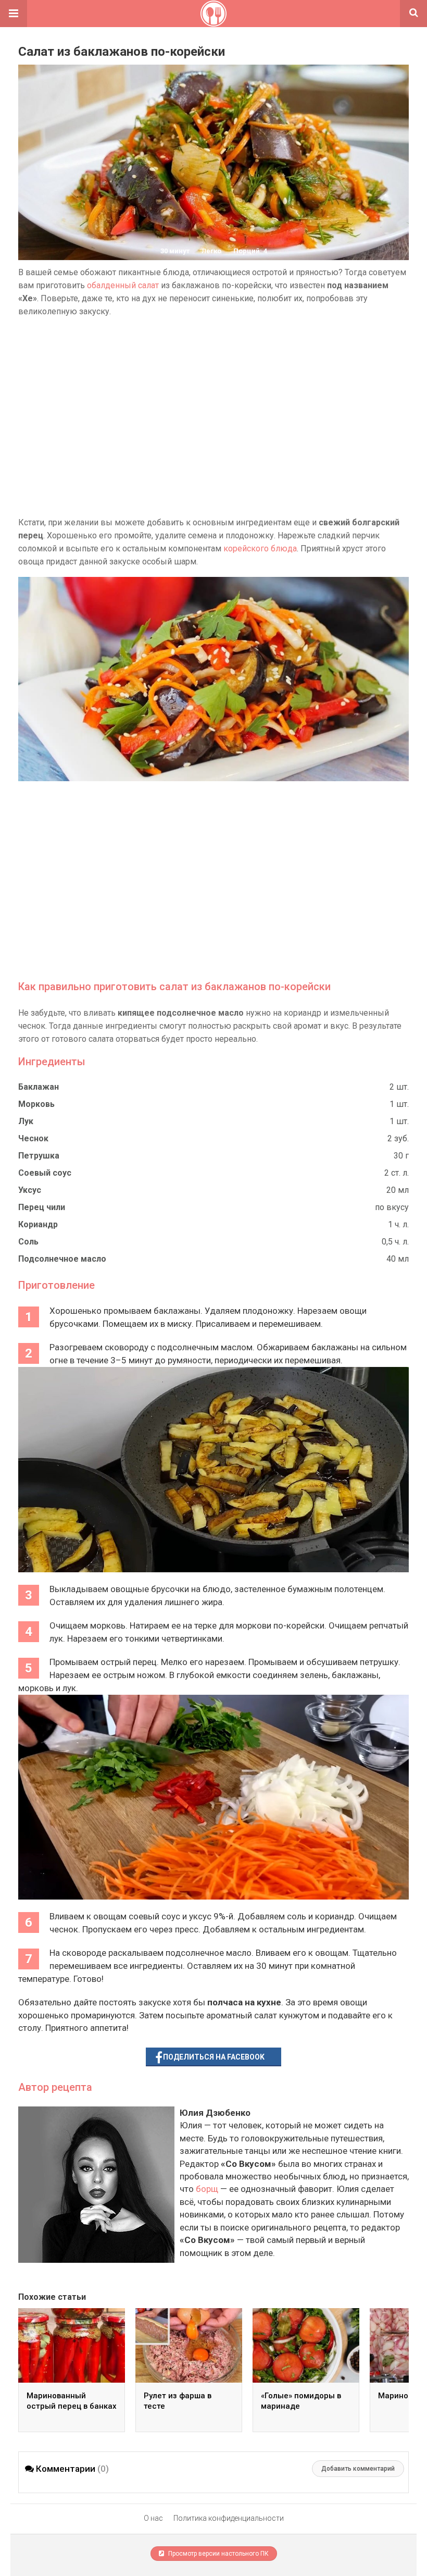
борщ (207, 2189)
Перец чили (42, 1207)
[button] (14, 14)
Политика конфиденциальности (229, 2518)
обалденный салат (123, 285)
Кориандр (38, 1224)
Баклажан (39, 1087)
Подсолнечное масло (62, 1259)
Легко (211, 251)
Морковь (36, 1104)
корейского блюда (260, 549)
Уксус (30, 1190)
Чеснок (33, 1138)
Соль (28, 1242)
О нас (153, 2518)
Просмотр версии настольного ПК (218, 2554)
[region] (213, 417)
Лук (26, 1121)
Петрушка (39, 1156)
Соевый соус (45, 1173)
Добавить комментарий (358, 2469)
